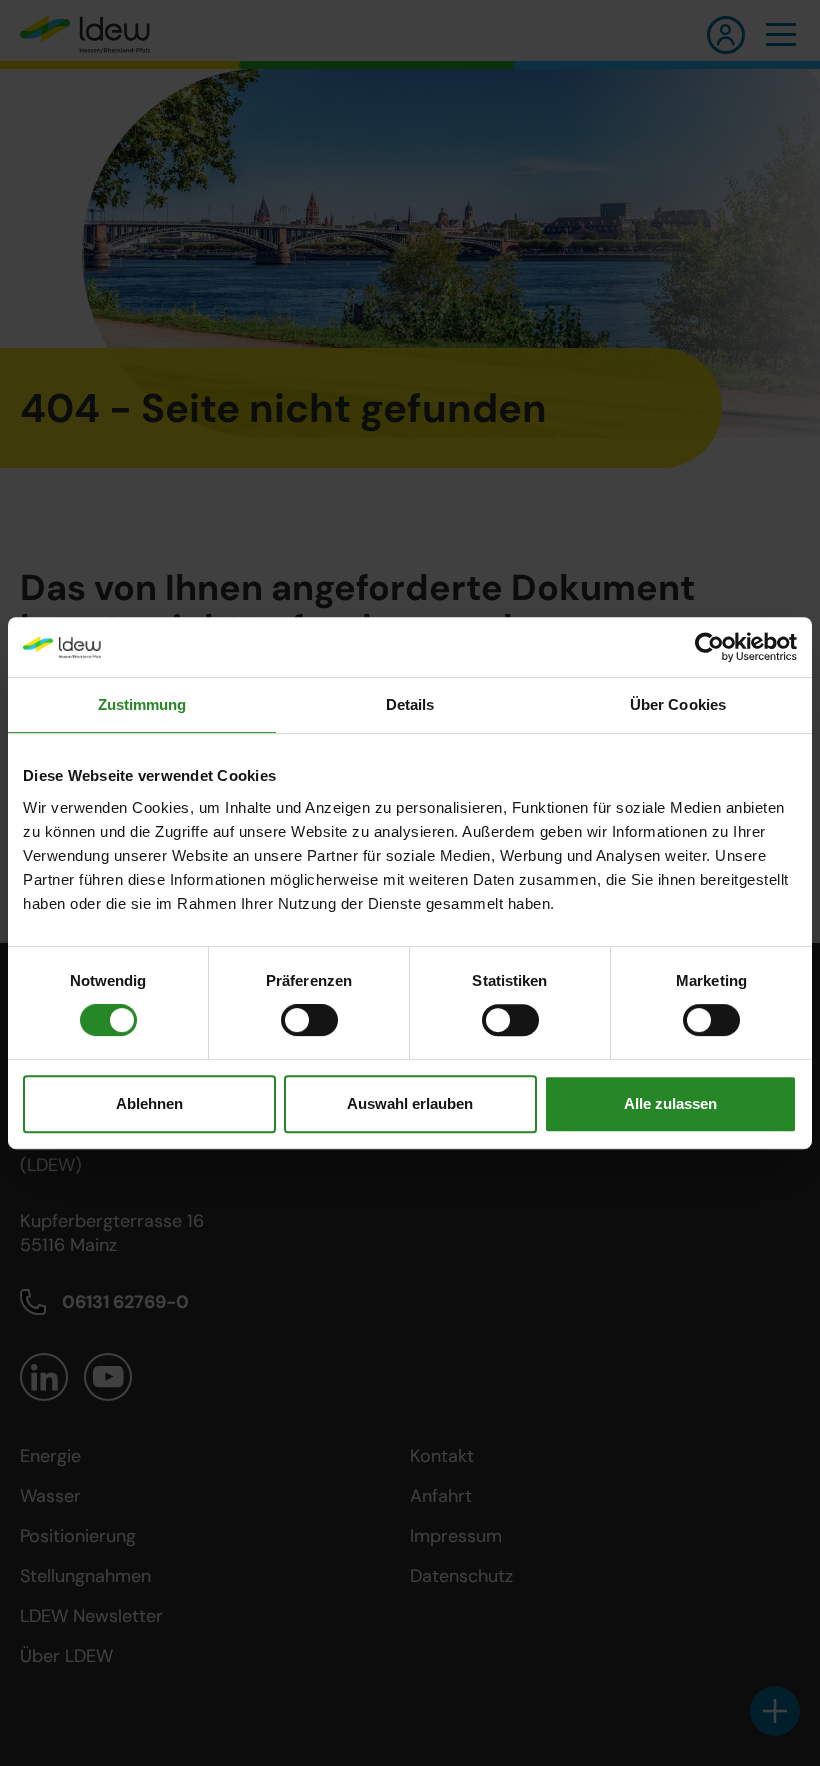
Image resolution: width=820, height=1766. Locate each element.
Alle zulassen (670, 1103)
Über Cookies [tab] (678, 704)
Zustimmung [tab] (142, 704)
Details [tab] (410, 704)
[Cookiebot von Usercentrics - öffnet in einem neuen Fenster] (709, 647)
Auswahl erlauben (410, 1103)
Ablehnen (149, 1103)
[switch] (309, 1020)
